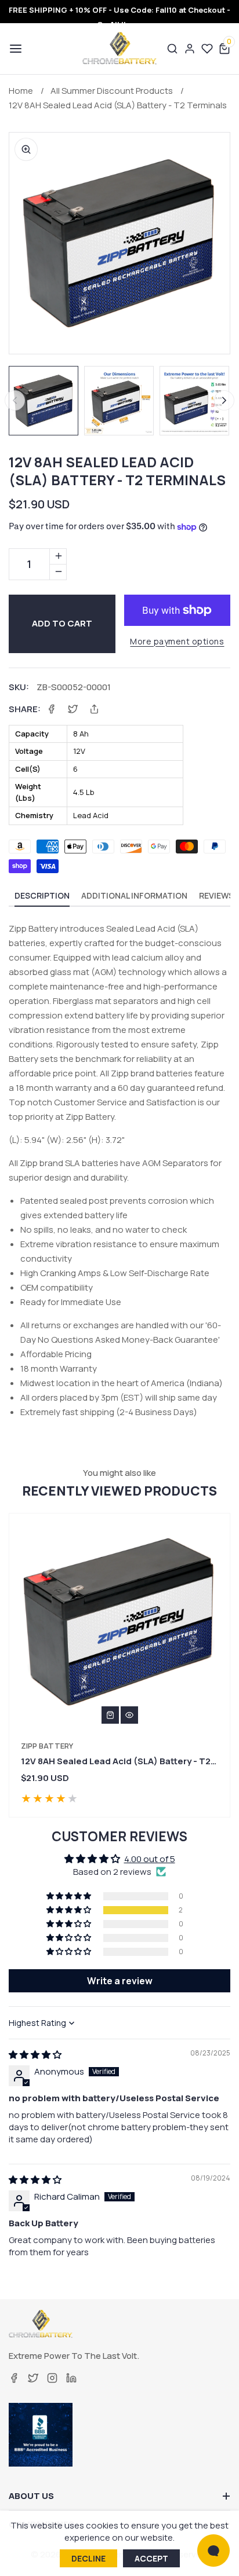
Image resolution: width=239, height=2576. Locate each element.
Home (21, 91)
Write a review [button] (120, 1981)
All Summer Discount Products (112, 91)
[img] (35, 2055)
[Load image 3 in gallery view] (194, 401)
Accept (151, 2558)
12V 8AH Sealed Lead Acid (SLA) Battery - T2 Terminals (118, 105)
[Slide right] (224, 400)
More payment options (177, 641)
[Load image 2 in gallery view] (119, 401)
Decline (88, 2558)
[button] (15, 49)
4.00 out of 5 (150, 1859)
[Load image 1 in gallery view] (44, 401)
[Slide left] (15, 400)
